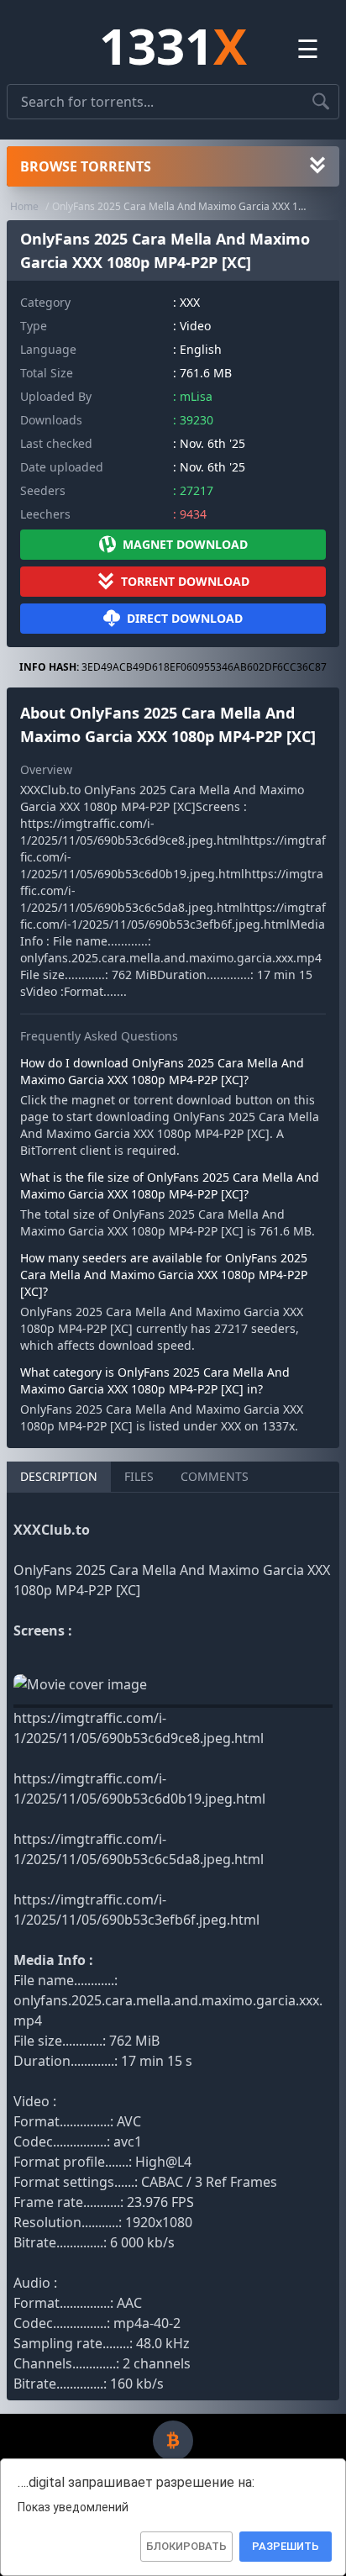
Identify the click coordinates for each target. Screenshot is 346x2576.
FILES (139, 1476)
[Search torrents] (321, 102)
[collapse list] (317, 166)
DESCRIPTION (59, 1476)
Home (24, 206)
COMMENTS (215, 1476)
